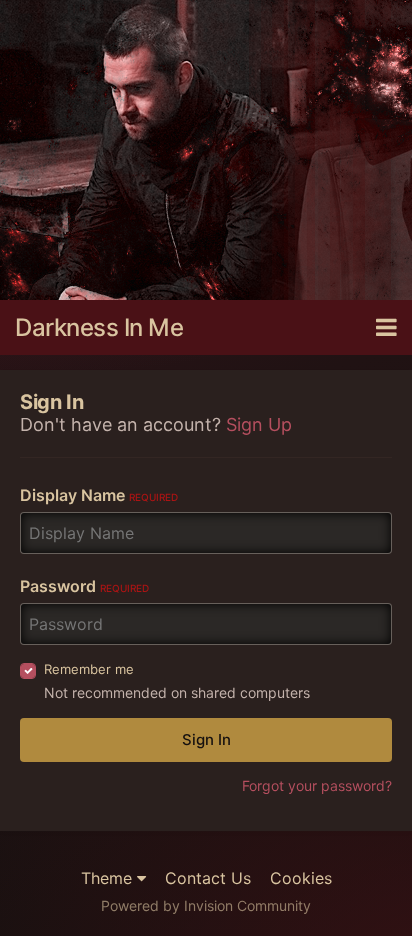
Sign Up (259, 424)
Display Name (99, 495)
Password (84, 586)
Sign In (206, 739)
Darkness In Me (99, 327)
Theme (109, 878)
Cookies (301, 878)
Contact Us (208, 878)
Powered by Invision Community (206, 905)
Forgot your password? (317, 785)
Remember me (89, 669)
